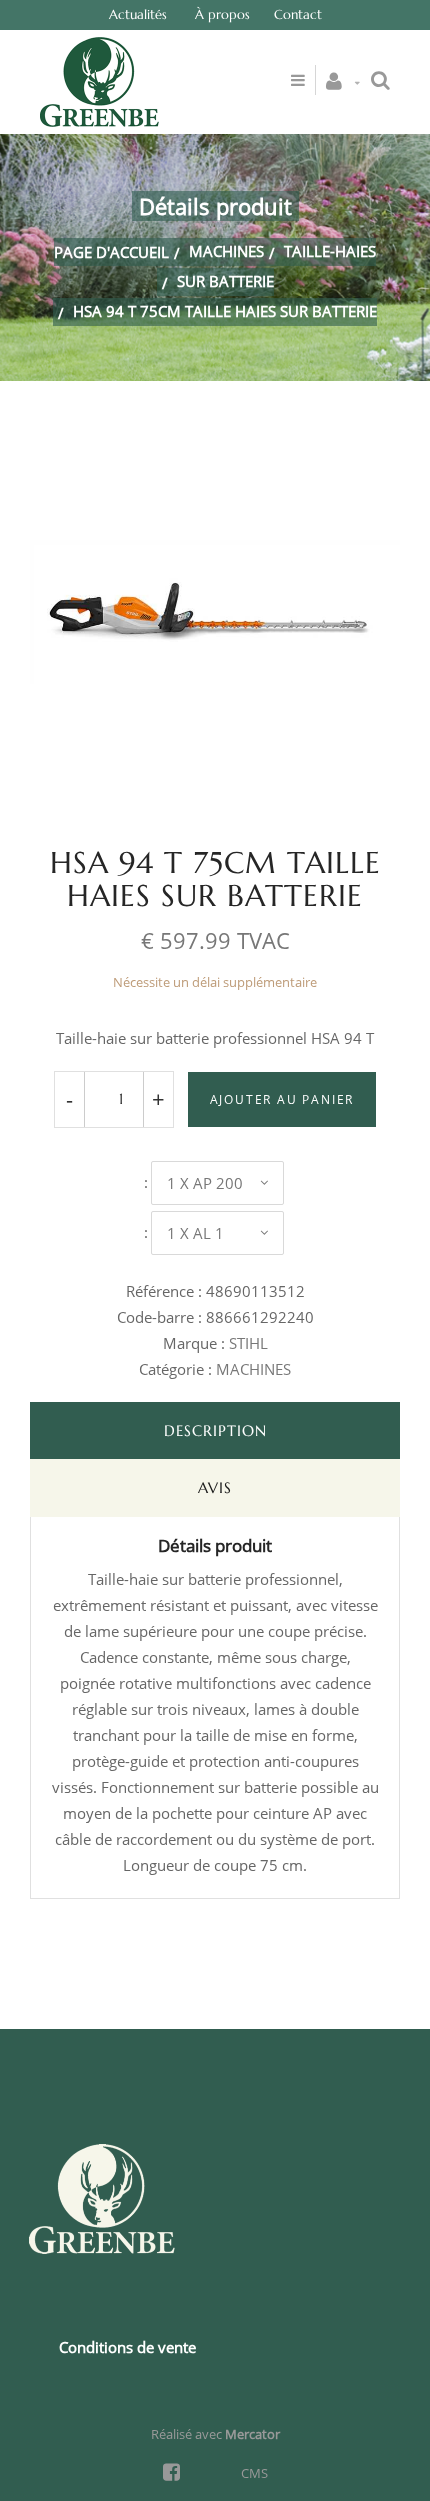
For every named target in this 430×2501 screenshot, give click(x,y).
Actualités (138, 14)
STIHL (248, 1343)
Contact (298, 14)
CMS (254, 2473)
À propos (222, 14)
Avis (215, 1487)
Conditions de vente (127, 2347)
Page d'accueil (111, 252)
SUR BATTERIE (225, 281)
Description (215, 1430)
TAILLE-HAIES (330, 251)
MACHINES (226, 251)
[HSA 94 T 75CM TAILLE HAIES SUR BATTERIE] (215, 440)
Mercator (252, 2434)
